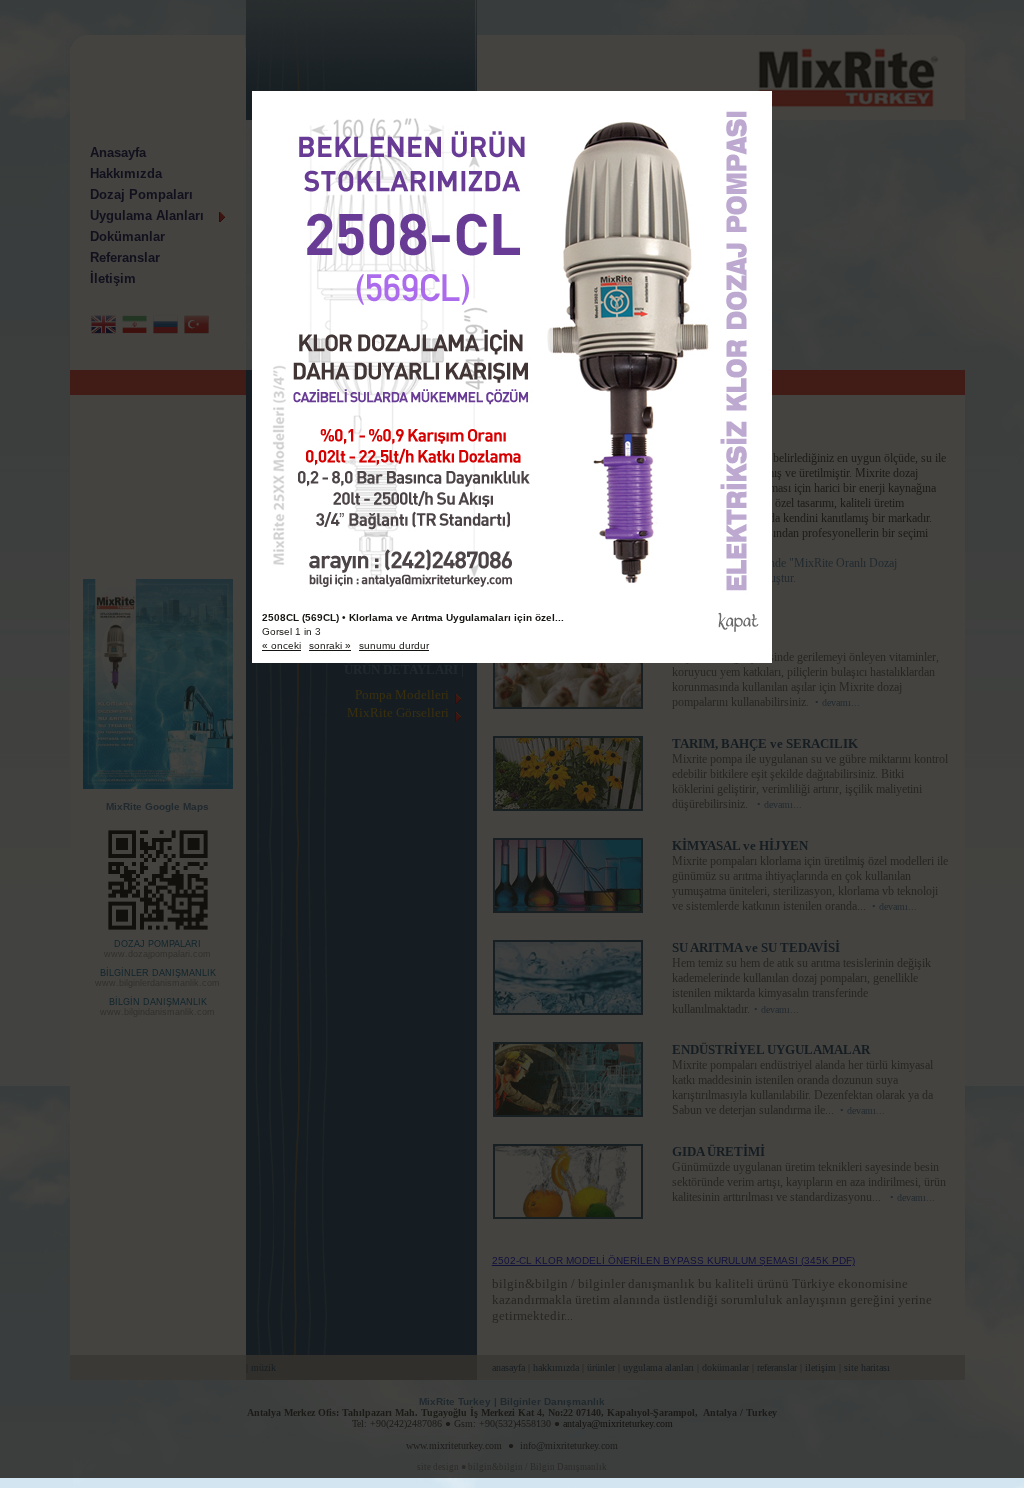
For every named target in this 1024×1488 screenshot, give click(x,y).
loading (512, 315)
